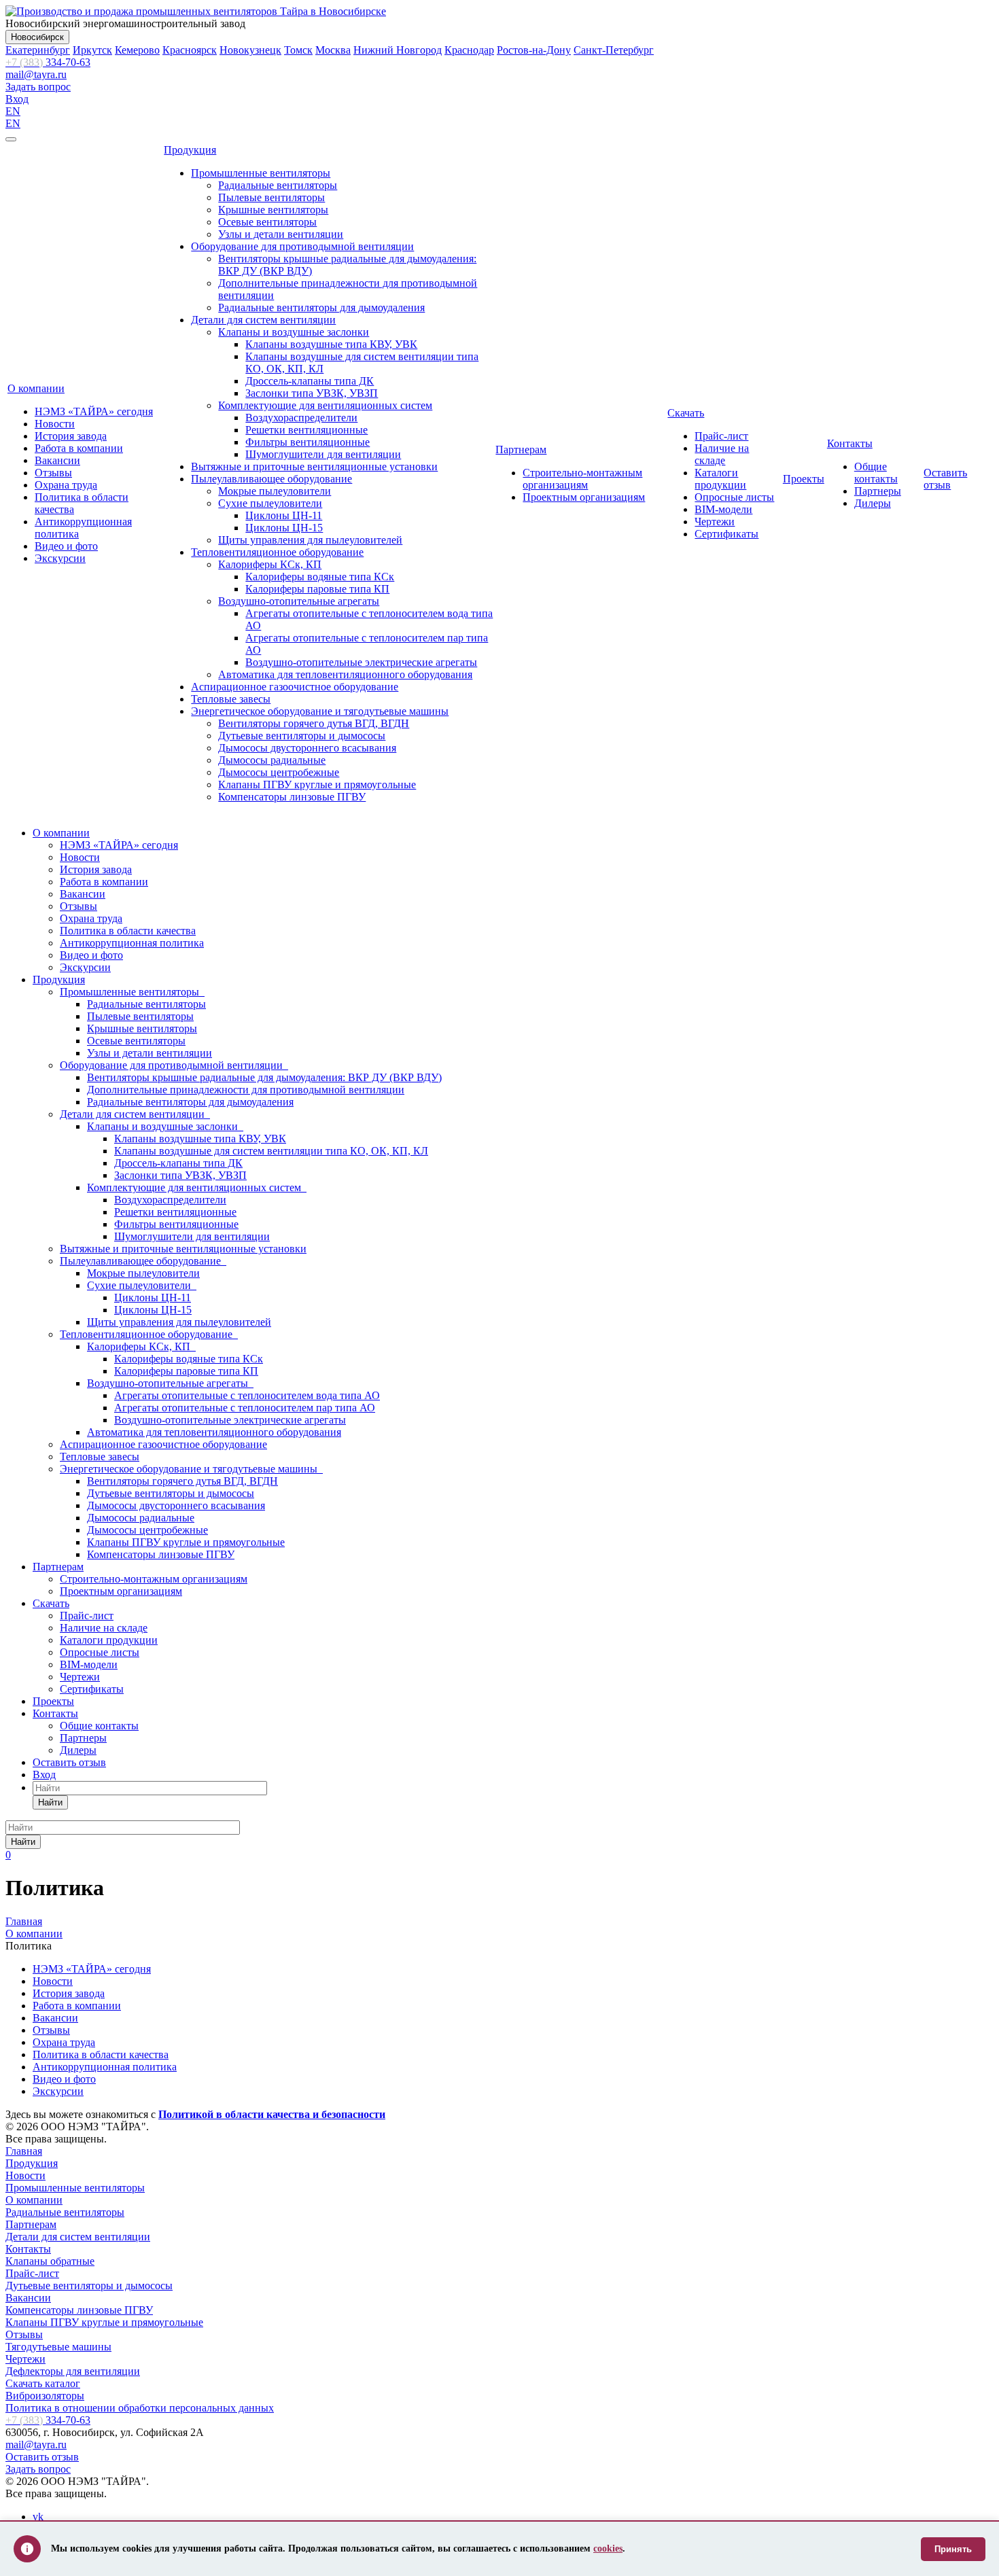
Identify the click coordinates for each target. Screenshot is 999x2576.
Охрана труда (66, 485)
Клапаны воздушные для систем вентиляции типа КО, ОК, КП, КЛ (271, 1151)
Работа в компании (79, 448)
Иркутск (92, 50)
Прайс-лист (721, 436)
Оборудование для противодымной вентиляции (302, 246)
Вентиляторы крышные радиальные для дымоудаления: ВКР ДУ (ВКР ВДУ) (264, 1077)
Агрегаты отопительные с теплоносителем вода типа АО (247, 1395)
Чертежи (715, 522)
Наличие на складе (722, 454)
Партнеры (878, 491)
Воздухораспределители (301, 418)
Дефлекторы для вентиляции (73, 2371)
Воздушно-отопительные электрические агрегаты (361, 662)
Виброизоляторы (45, 2396)
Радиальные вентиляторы (278, 185)
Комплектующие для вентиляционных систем (325, 405)
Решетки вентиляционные (306, 430)
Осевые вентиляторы (267, 222)
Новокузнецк (250, 50)
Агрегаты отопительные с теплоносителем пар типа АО (245, 1408)
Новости (55, 424)
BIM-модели (723, 509)
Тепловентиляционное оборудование (277, 552)
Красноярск (190, 50)
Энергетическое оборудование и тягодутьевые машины (320, 711)
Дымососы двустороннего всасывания (307, 748)
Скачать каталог (43, 2383)
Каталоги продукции (720, 479)
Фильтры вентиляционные (308, 442)
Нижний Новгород (398, 50)
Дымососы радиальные (272, 760)
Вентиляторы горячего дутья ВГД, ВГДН (314, 723)
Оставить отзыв (945, 479)
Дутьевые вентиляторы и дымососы (302, 736)
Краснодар (469, 50)
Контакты (850, 443)
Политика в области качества (128, 931)
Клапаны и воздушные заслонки (294, 332)
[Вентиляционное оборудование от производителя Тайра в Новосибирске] (196, 11)
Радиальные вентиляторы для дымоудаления (321, 307)
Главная (24, 2151)
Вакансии (57, 460)
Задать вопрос (38, 87)
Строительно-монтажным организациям (582, 479)
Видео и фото (66, 546)
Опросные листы (734, 497)
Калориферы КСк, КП (270, 564)
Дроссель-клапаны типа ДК (310, 381)
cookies (608, 2548)
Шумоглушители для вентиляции (323, 454)
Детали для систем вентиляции (263, 320)
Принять (953, 2549)
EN (13, 111)
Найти (50, 1802)
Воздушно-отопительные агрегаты (299, 601)
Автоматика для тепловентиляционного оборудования (345, 674)
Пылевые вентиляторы (271, 197)
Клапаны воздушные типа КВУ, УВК (331, 344)
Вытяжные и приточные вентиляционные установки (314, 466)
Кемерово (137, 50)
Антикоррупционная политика (132, 943)
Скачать (686, 413)
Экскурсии (60, 558)
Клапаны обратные (50, 2261)
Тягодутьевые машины (58, 2347)
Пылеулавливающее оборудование (271, 479)
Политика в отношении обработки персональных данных (140, 2408)
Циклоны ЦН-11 (284, 515)
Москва (333, 50)
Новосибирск (37, 37)
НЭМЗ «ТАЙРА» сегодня (94, 411)
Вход (17, 99)
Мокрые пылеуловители (275, 491)
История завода (71, 436)
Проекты (804, 479)
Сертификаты (726, 534)
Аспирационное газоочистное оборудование (295, 687)
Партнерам (521, 449)
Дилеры (873, 503)
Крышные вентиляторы (273, 210)
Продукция (190, 150)
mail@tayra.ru (36, 74)
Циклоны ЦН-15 (284, 528)
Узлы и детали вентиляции (281, 234)
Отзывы (53, 473)
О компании (36, 388)
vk (38, 2517)
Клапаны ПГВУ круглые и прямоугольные (317, 784)
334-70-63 (48, 62)
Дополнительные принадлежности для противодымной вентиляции (246, 1090)
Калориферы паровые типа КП (317, 589)
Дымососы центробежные (279, 772)
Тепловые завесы (231, 699)
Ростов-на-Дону (534, 50)
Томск (298, 50)
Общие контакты (876, 473)
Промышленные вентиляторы (261, 173)
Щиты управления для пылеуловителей (310, 540)
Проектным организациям (584, 497)
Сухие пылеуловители (270, 503)
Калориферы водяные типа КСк (320, 577)
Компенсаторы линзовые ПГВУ (292, 797)
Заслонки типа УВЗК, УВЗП (312, 393)
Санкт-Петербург (614, 50)
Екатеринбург (38, 50)
